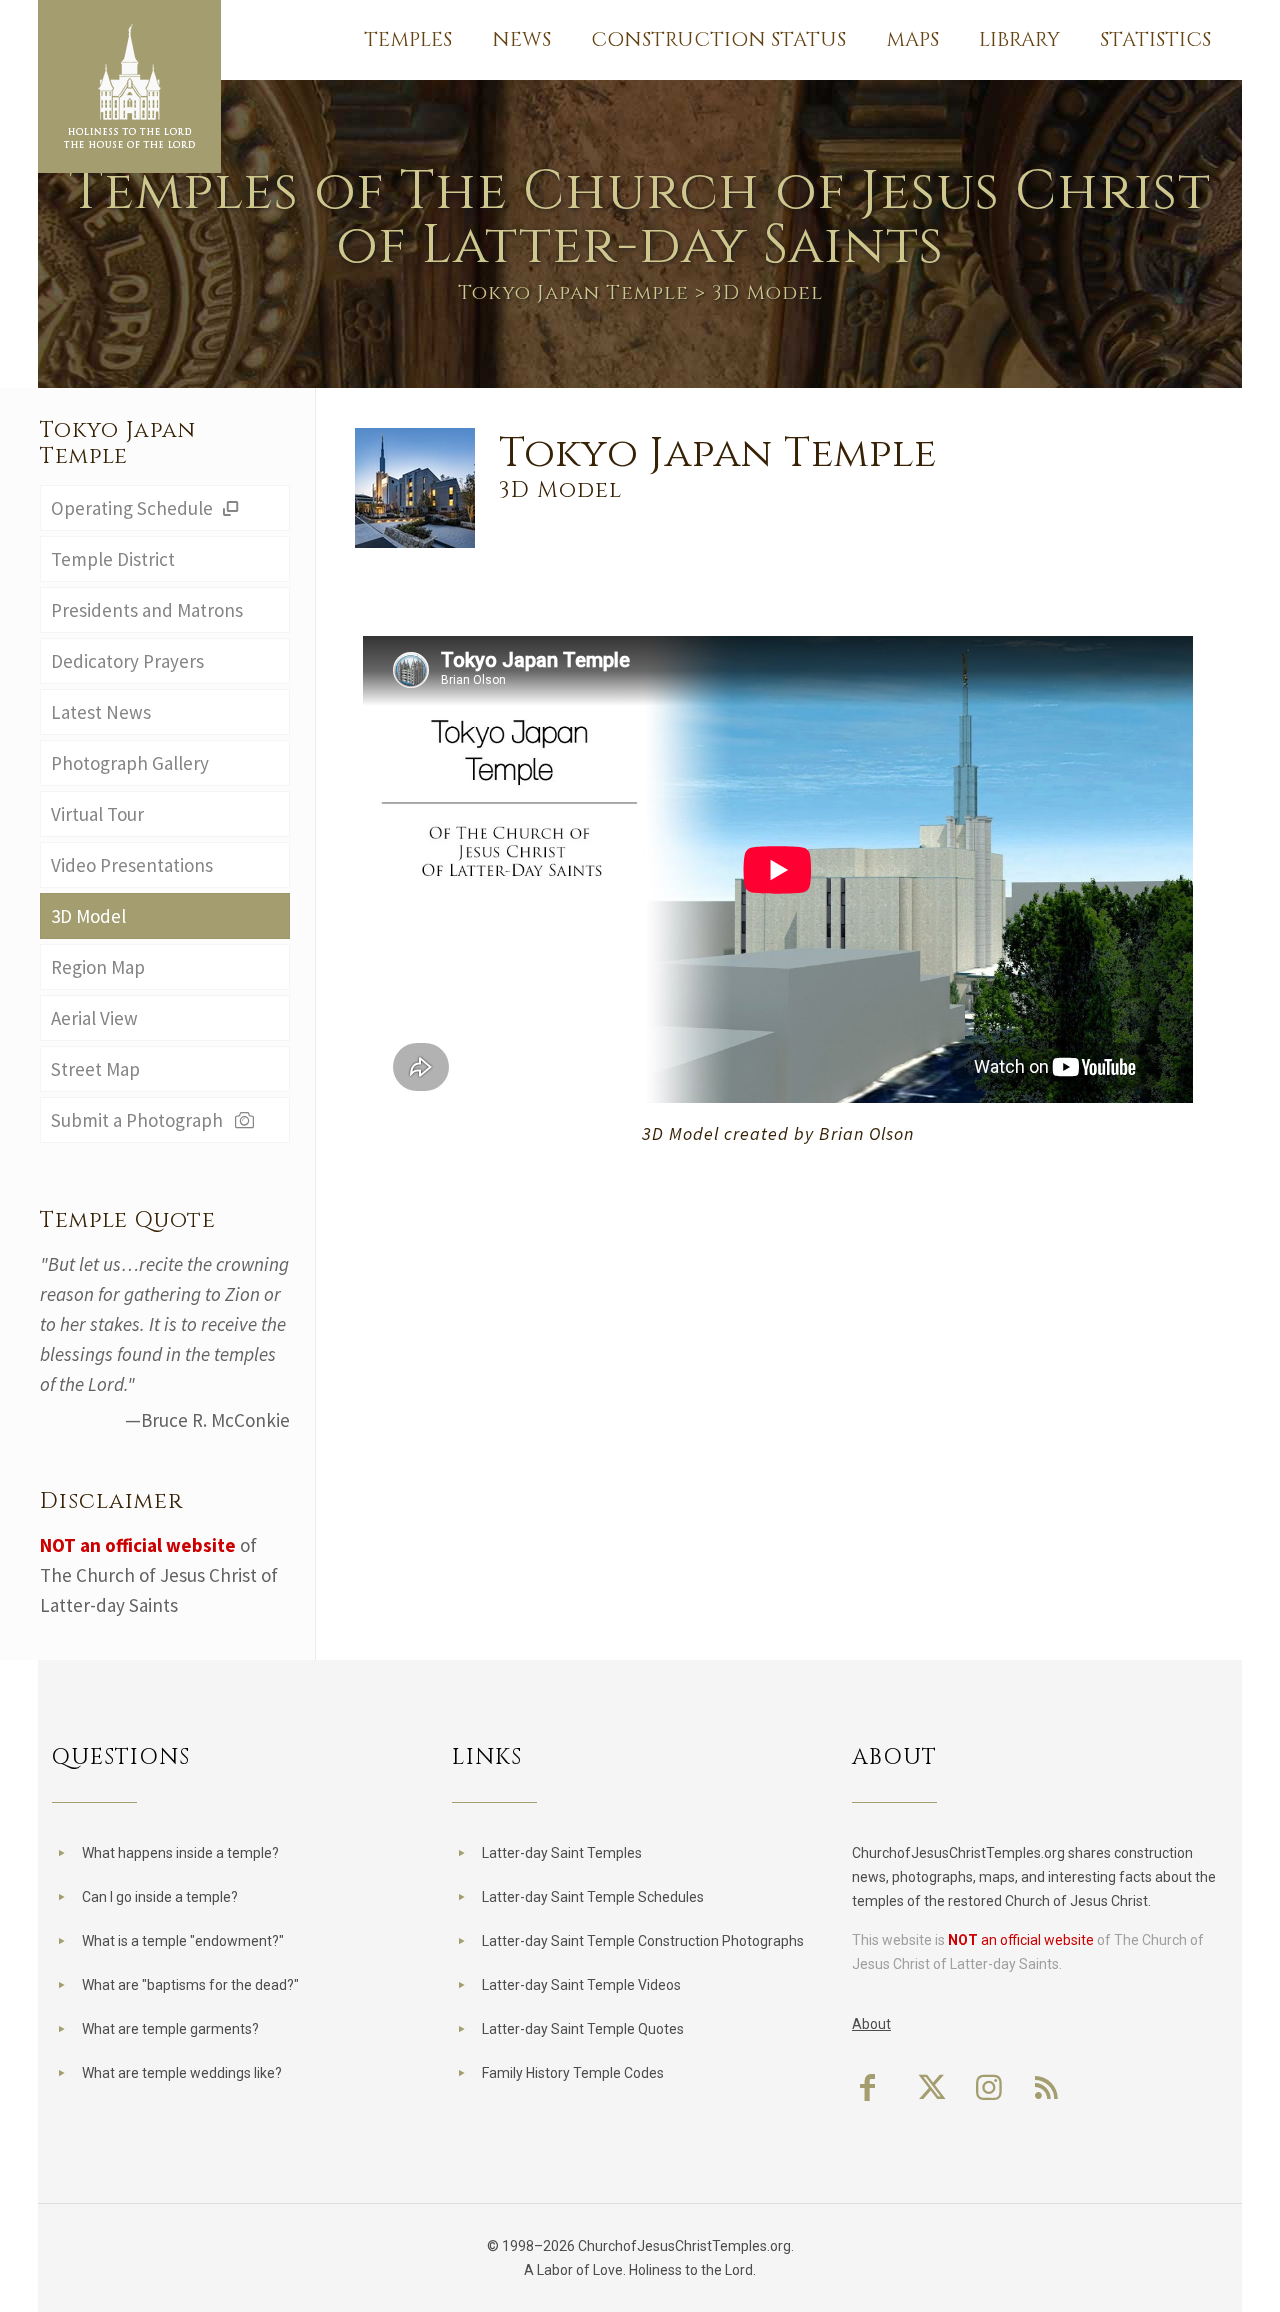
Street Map (95, 1069)
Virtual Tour (97, 814)
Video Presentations (132, 865)
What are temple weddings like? (182, 2073)
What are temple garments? (170, 2029)
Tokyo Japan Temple (573, 292)
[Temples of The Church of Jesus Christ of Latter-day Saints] (129, 86)
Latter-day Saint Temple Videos (581, 1985)
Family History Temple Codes (573, 2073)
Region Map (98, 967)
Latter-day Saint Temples (562, 1853)
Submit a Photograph (141, 1120)
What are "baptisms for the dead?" (190, 1985)
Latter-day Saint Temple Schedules (593, 1897)
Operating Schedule (134, 508)
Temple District (113, 559)
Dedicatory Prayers (127, 661)
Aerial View (94, 1018)
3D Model (88, 916)
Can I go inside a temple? (160, 1897)
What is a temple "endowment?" (183, 1941)
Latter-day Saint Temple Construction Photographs (643, 1941)
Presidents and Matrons (147, 610)
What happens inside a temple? (180, 1853)
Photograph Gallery (130, 763)
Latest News (101, 712)
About (871, 2024)
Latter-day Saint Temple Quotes (583, 2029)
